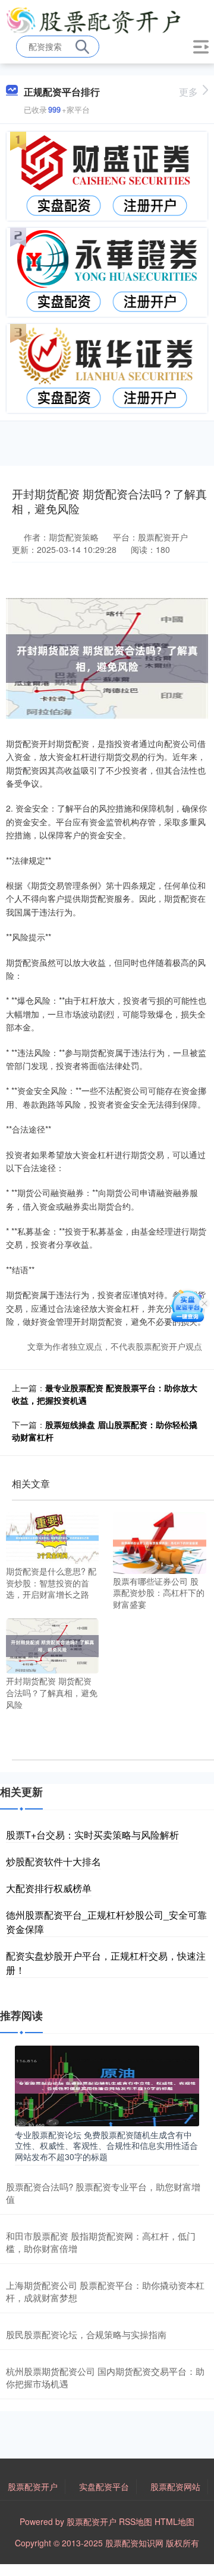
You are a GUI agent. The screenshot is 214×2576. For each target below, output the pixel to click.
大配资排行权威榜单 (49, 1888)
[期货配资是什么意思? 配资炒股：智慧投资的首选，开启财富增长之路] (52, 1537)
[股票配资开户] (93, 20)
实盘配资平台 (104, 2486)
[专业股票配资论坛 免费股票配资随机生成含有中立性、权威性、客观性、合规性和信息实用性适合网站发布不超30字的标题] (107, 2085)
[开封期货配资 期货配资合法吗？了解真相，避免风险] (52, 1645)
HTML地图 (174, 2521)
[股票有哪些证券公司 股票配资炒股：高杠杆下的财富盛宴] (159, 1542)
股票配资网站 (175, 2486)
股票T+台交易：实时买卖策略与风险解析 (92, 1835)
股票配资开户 (33, 2486)
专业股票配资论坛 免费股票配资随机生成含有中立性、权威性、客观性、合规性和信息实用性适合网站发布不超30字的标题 (106, 2145)
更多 (188, 92)
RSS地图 (136, 2521)
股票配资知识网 (134, 2543)
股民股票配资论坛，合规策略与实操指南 (86, 2334)
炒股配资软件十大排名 (53, 1861)
